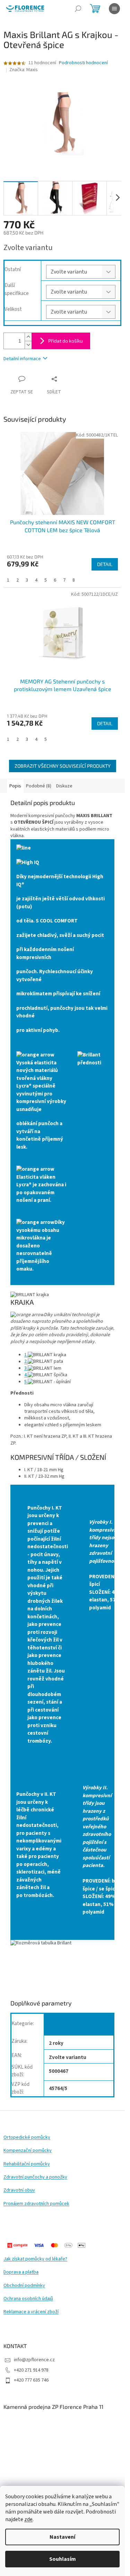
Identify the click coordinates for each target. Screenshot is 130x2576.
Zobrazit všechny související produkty (63, 766)
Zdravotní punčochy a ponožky (35, 2177)
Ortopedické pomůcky (27, 2138)
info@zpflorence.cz (34, 2360)
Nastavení (62, 2537)
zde (28, 2519)
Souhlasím (63, 2559)
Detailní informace (22, 359)
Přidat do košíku (66, 341)
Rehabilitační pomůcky (27, 2164)
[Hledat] (78, 9)
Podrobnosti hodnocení (83, 63)
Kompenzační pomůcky (28, 2151)
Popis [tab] (15, 786)
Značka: (24, 70)
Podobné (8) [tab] (39, 786)
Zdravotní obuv (19, 2190)
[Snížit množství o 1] (28, 345)
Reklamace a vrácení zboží (31, 2312)
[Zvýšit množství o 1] (28, 337)
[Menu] (114, 9)
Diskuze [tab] (64, 786)
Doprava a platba (21, 2272)
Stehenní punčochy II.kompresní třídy (72, 2026)
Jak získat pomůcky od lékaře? (35, 2259)
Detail (105, 564)
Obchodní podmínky (24, 2286)
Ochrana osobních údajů (28, 2299)
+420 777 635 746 (31, 2380)
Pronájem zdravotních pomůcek (36, 2204)
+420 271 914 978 (31, 2370)
